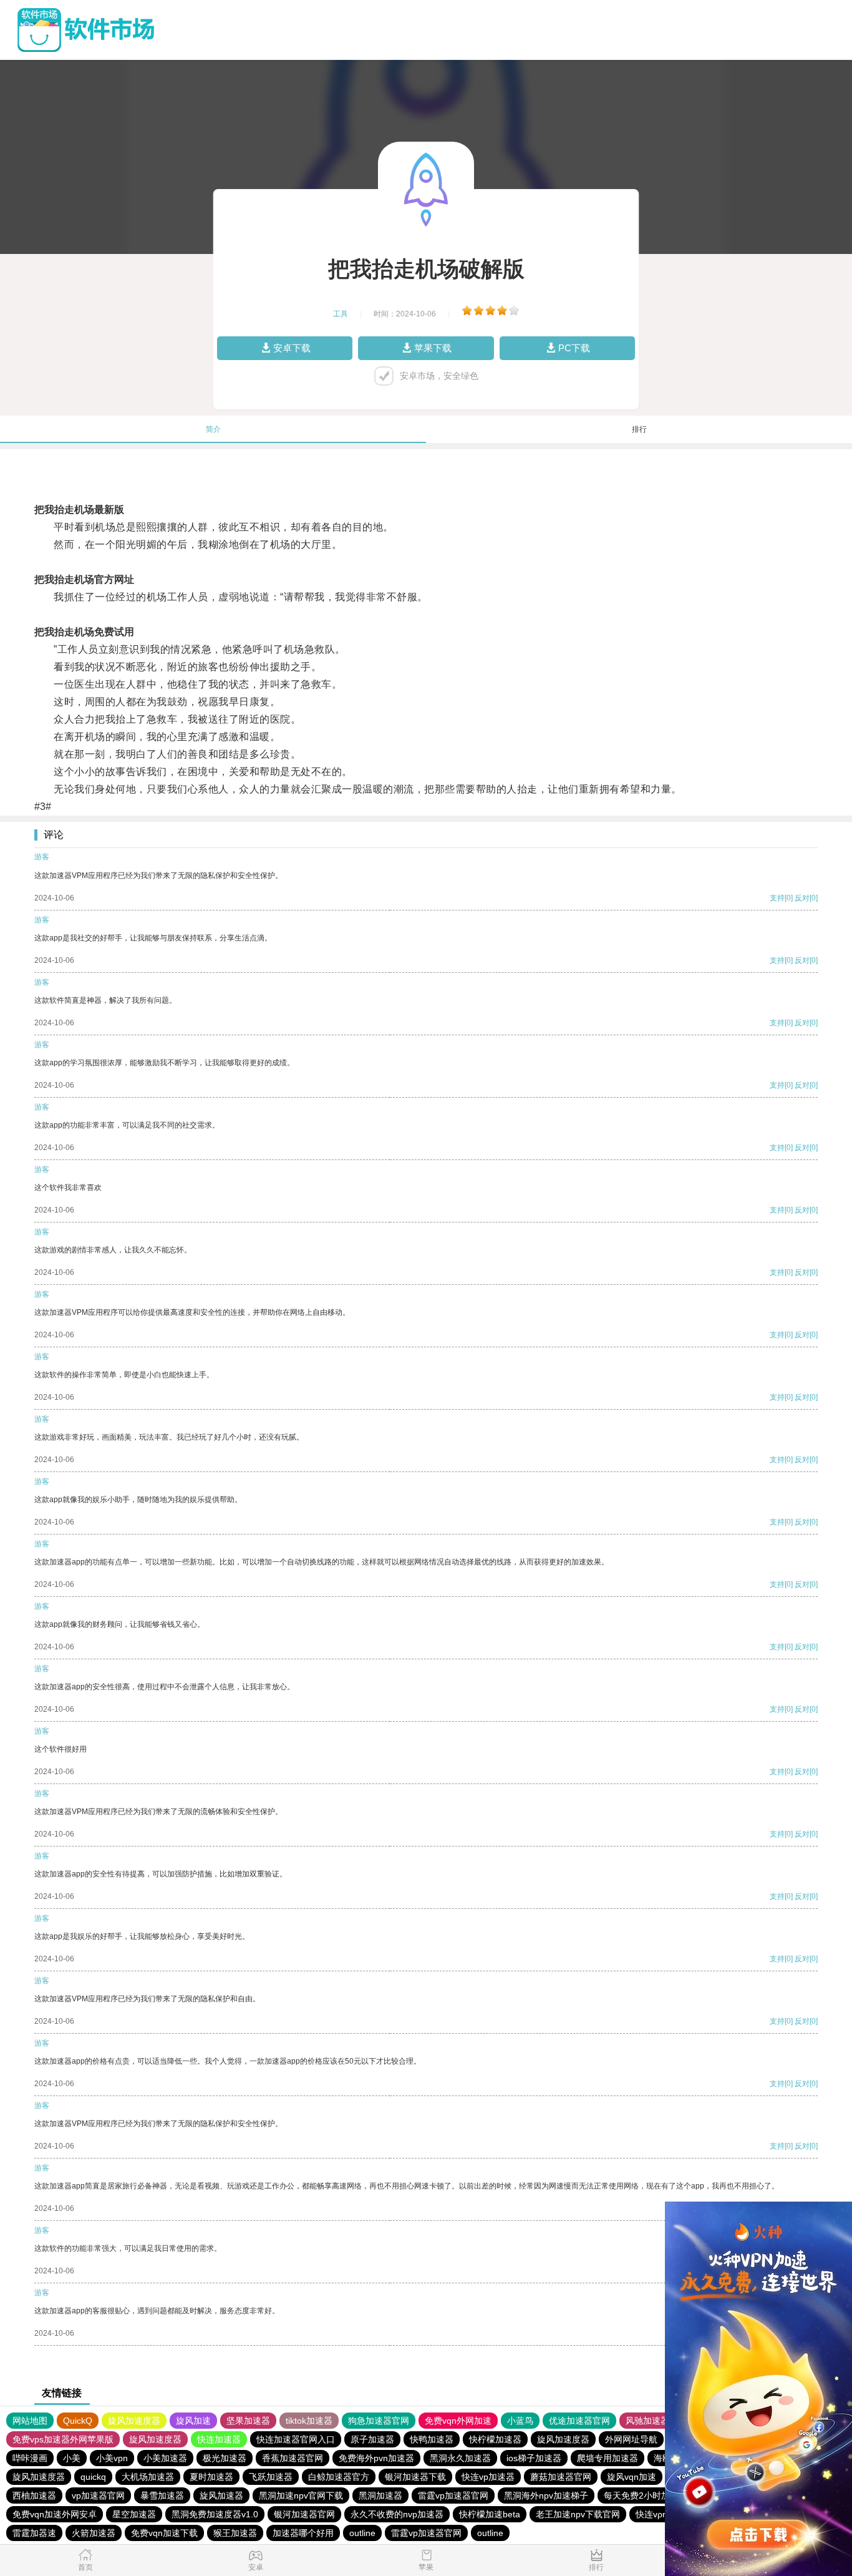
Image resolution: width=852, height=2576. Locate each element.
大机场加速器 (148, 2477)
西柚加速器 (34, 2495)
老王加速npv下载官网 (578, 2514)
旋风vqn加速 (632, 2477)
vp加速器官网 (98, 2495)
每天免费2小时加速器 (646, 2495)
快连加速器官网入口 (296, 2439)
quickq (93, 2477)
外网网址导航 (631, 2439)
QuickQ (78, 2421)
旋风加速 (193, 2421)
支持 (777, 898)
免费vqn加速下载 (164, 2533)
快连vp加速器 (488, 2477)
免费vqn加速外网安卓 (55, 2514)
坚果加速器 (248, 2421)
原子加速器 (372, 2439)
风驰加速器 (647, 2421)
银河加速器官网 (304, 2514)
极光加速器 (225, 2458)
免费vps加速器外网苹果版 (63, 2439)
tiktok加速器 (309, 2421)
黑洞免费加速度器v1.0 (215, 2514)
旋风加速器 (221, 2495)
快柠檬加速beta (490, 2514)
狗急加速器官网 (379, 2421)
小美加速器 (165, 2458)
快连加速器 (219, 2439)
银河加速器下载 (415, 2477)
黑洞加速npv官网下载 (301, 2495)
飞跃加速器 (271, 2477)
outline (362, 2533)
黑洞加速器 (380, 2495)
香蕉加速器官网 (293, 2458)
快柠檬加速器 (495, 2439)
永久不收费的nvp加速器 (397, 2514)
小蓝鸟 (520, 2421)
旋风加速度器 (134, 2421)
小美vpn (112, 2458)
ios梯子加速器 (534, 2458)
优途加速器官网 (579, 2421)
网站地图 (30, 2421)
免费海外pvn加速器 (376, 2458)
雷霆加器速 (34, 2533)
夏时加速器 (211, 2477)
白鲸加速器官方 (339, 2477)
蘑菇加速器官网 (561, 2477)
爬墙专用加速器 (608, 2458)
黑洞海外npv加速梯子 (546, 2495)
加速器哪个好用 (303, 2533)
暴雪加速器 (162, 2495)
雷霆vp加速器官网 (453, 2495)
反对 (802, 898)
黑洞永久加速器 (460, 2458)
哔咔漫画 (30, 2458)
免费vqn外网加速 (458, 2421)
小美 (72, 2458)
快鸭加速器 (432, 2439)
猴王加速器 (235, 2533)
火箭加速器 (94, 2533)
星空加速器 (134, 2514)
